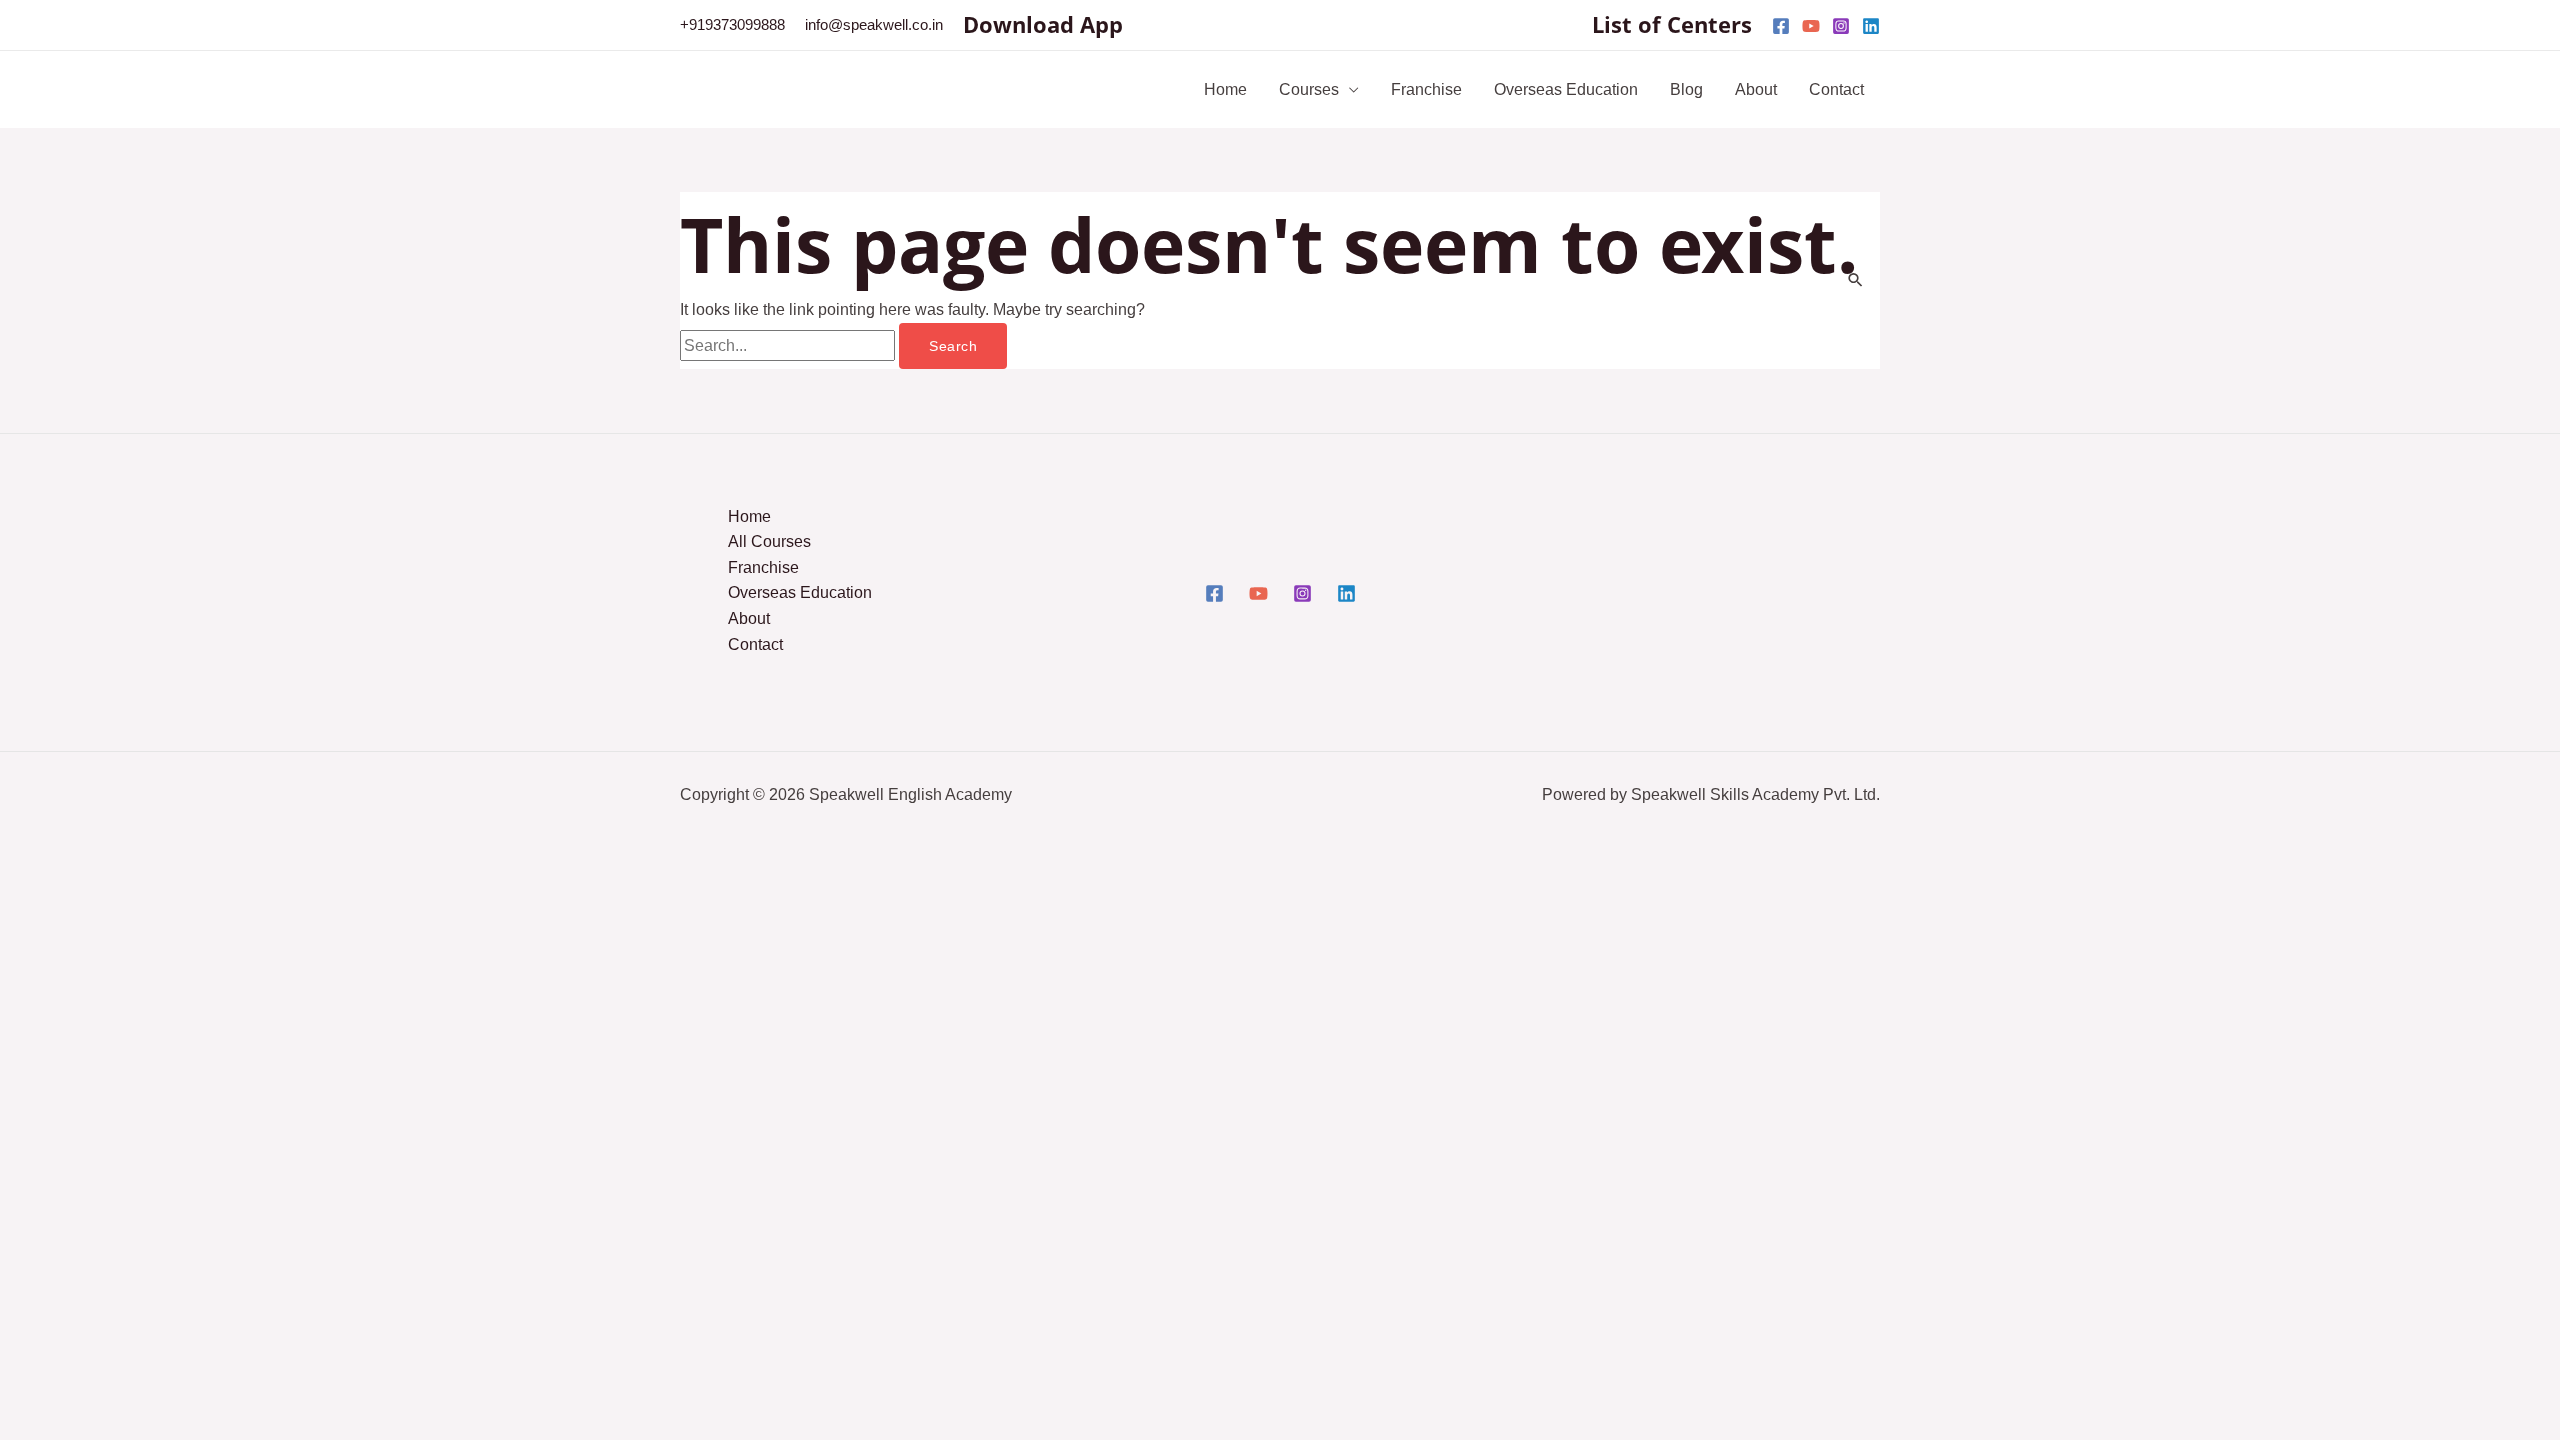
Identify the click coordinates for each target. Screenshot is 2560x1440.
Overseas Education (1566, 89)
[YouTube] (1811, 26)
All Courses (769, 541)
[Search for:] (789, 345)
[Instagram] (1841, 26)
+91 (732, 24)
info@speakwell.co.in (874, 24)
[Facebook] (1781, 26)
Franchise (1426, 89)
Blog (1686, 89)
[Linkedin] (1871, 26)
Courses (1309, 89)
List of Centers (1672, 24)
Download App (1043, 24)
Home (1225, 89)
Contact (1836, 89)
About (1756, 89)
